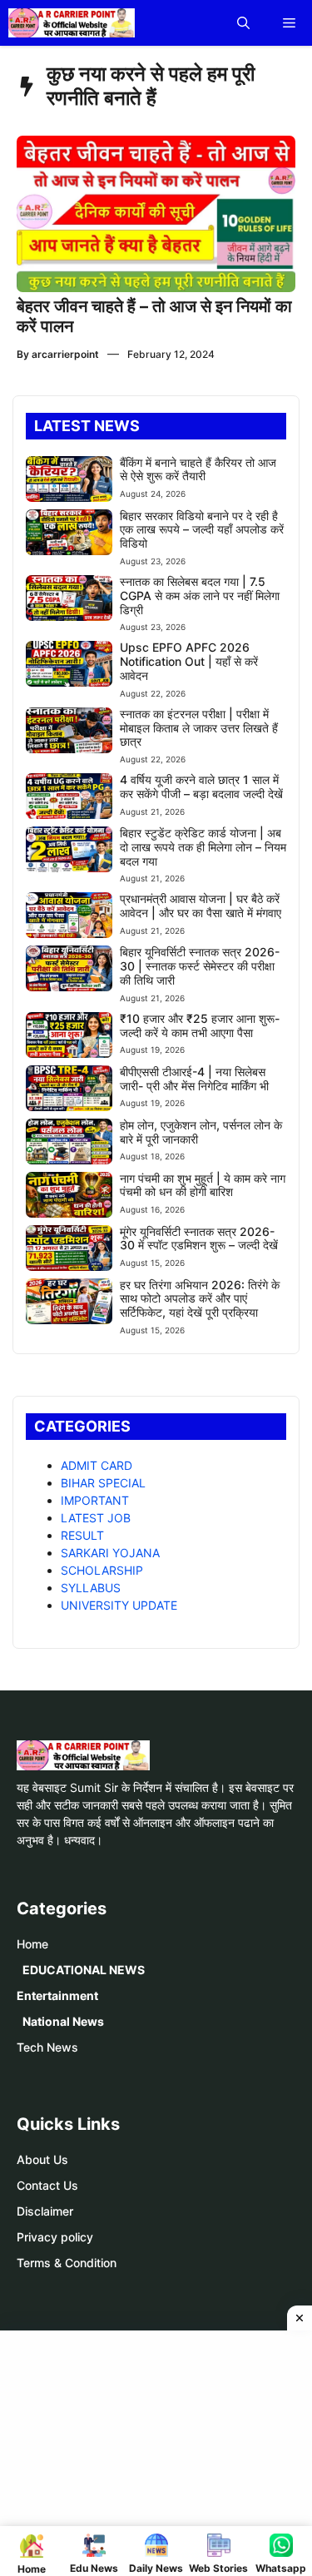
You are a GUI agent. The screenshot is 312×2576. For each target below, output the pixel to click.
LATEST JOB (96, 1518)
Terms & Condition (67, 2263)
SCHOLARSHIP (102, 1570)
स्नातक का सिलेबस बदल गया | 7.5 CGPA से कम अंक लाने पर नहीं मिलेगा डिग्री (200, 596)
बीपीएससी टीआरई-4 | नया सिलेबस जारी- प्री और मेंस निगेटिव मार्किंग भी (194, 1079)
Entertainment (57, 1995)
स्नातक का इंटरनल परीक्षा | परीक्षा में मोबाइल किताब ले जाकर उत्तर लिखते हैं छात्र (199, 728)
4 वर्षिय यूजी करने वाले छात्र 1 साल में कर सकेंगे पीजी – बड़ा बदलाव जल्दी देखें (201, 787)
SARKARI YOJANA (110, 1553)
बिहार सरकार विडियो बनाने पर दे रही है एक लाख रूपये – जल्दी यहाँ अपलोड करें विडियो (202, 530)
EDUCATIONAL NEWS (84, 1970)
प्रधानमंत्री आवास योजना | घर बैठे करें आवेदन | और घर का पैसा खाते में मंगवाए (201, 906)
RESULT (82, 1535)
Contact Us (47, 2185)
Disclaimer (45, 2211)
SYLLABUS (91, 1588)
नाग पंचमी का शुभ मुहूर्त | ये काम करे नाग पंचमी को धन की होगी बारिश (203, 1185)
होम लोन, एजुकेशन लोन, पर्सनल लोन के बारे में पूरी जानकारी (201, 1132)
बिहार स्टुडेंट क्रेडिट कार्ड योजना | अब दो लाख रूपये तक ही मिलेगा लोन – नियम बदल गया (203, 847)
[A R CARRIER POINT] (72, 23)
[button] (243, 23)
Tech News (47, 2047)
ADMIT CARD (97, 1465)
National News (63, 2021)
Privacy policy (55, 2237)
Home (32, 1944)
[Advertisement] (162, 2451)
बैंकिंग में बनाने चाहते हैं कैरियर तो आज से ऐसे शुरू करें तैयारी (198, 469)
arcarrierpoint (65, 354)
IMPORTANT (95, 1500)
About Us (42, 2159)
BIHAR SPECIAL (103, 1483)
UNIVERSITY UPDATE (119, 1605)
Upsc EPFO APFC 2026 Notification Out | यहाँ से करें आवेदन (189, 661)
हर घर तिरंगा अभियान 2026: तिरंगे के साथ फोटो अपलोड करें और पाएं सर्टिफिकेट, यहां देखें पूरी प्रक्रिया (200, 1299)
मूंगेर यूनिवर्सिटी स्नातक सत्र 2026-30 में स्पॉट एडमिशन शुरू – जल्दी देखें (199, 1238)
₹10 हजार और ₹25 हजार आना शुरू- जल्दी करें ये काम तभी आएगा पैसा (200, 1025)
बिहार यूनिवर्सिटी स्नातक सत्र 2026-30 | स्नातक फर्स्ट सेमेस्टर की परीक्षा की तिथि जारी (200, 966)
